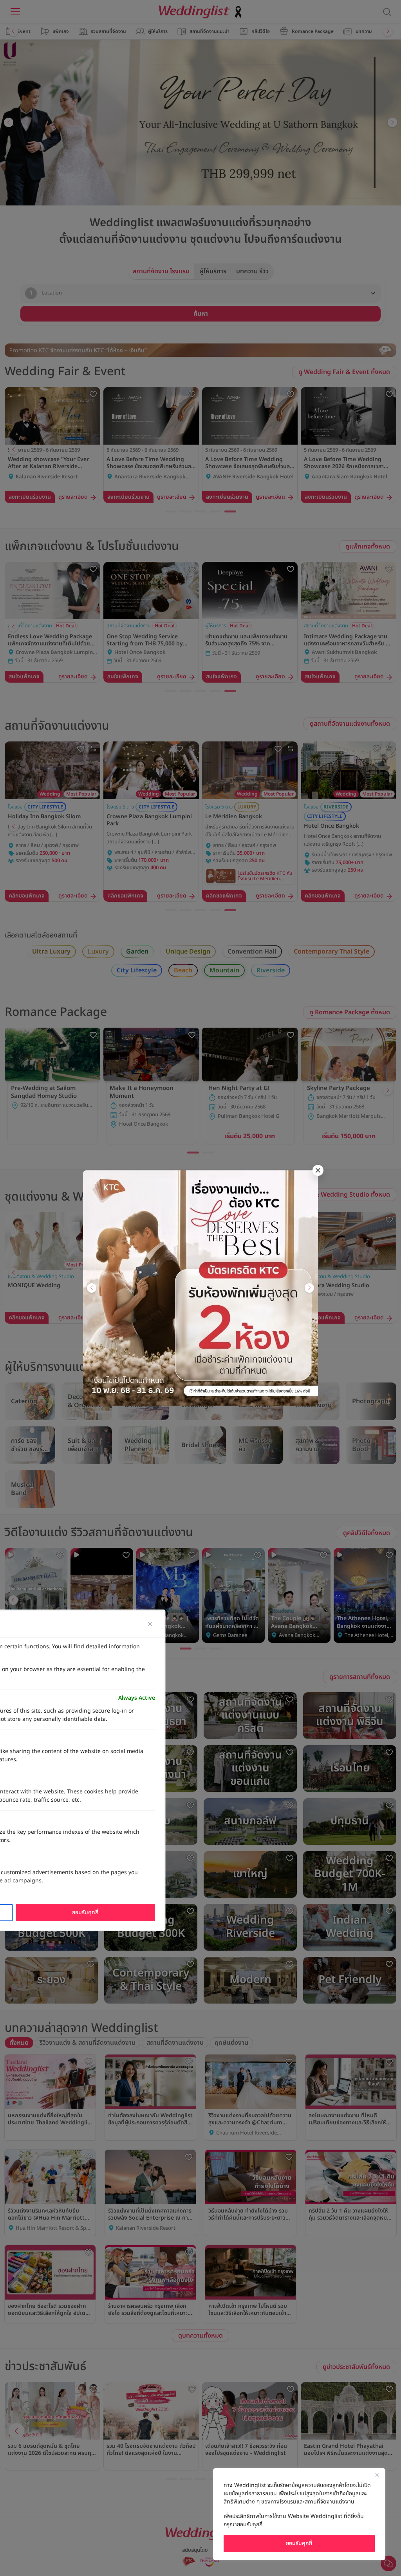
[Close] (377, 2475)
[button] (92, 1288)
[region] (299, 2514)
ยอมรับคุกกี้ (299, 2543)
